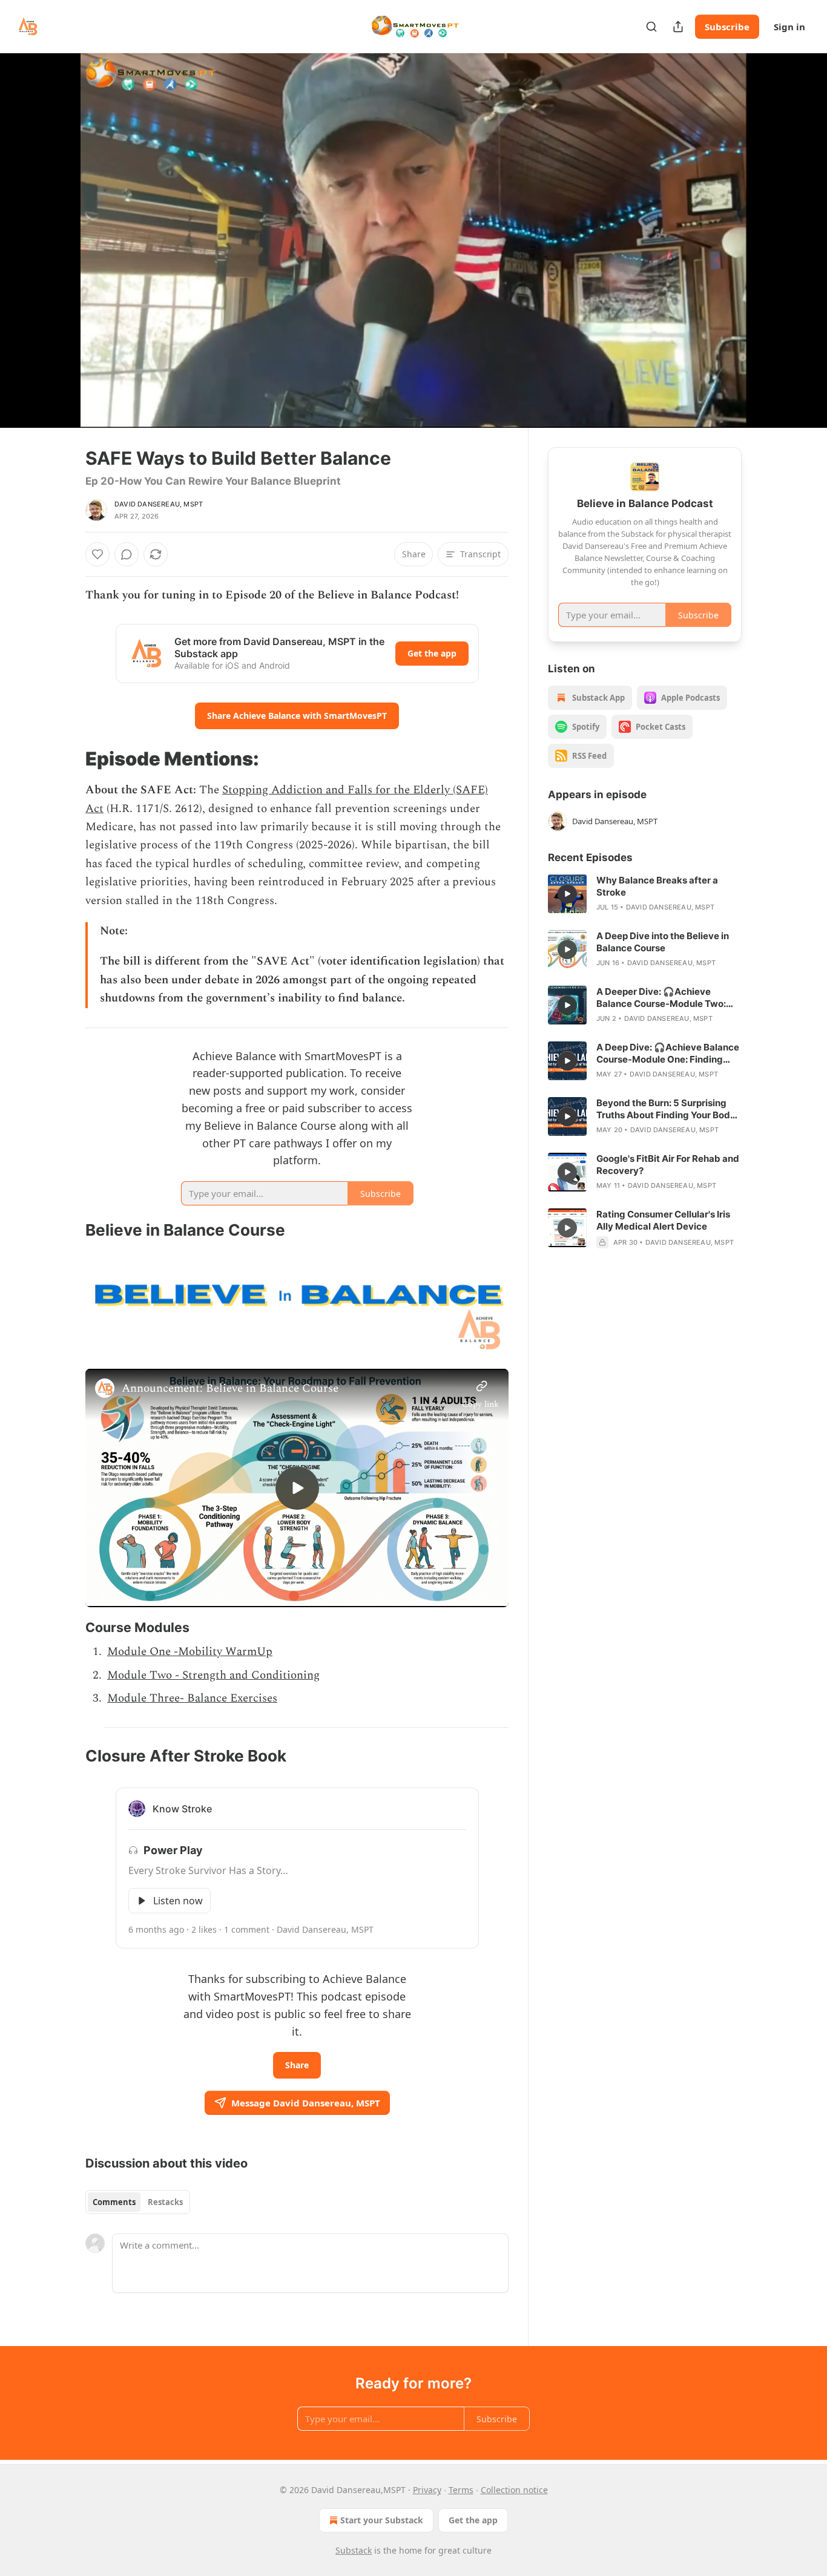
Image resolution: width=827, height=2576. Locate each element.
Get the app (432, 653)
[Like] (97, 554)
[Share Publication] (678, 27)
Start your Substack (382, 2520)
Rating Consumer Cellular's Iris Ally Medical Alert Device (663, 1220)
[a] (297, 1488)
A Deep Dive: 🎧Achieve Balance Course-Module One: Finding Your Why (668, 1054)
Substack (354, 2550)
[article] (645, 894)
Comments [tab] (114, 2202)
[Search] (651, 27)
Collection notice (514, 2490)
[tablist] (138, 2202)
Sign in (789, 27)
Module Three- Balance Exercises (192, 1698)
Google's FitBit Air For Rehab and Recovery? (668, 1165)
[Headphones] (56, 254)
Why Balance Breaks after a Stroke (657, 886)
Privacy (427, 2490)
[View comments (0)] (772, 240)
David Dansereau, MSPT (159, 504)
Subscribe (727, 27)
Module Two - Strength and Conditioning (213, 1675)
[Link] (68, 759)
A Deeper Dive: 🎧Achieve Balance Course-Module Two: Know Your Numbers (661, 998)
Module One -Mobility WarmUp (190, 1652)
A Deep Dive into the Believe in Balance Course (663, 942)
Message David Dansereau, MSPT (306, 2103)
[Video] (56, 227)
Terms (461, 2490)
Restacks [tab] (165, 2202)
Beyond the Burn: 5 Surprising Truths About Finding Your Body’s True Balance (669, 1109)
